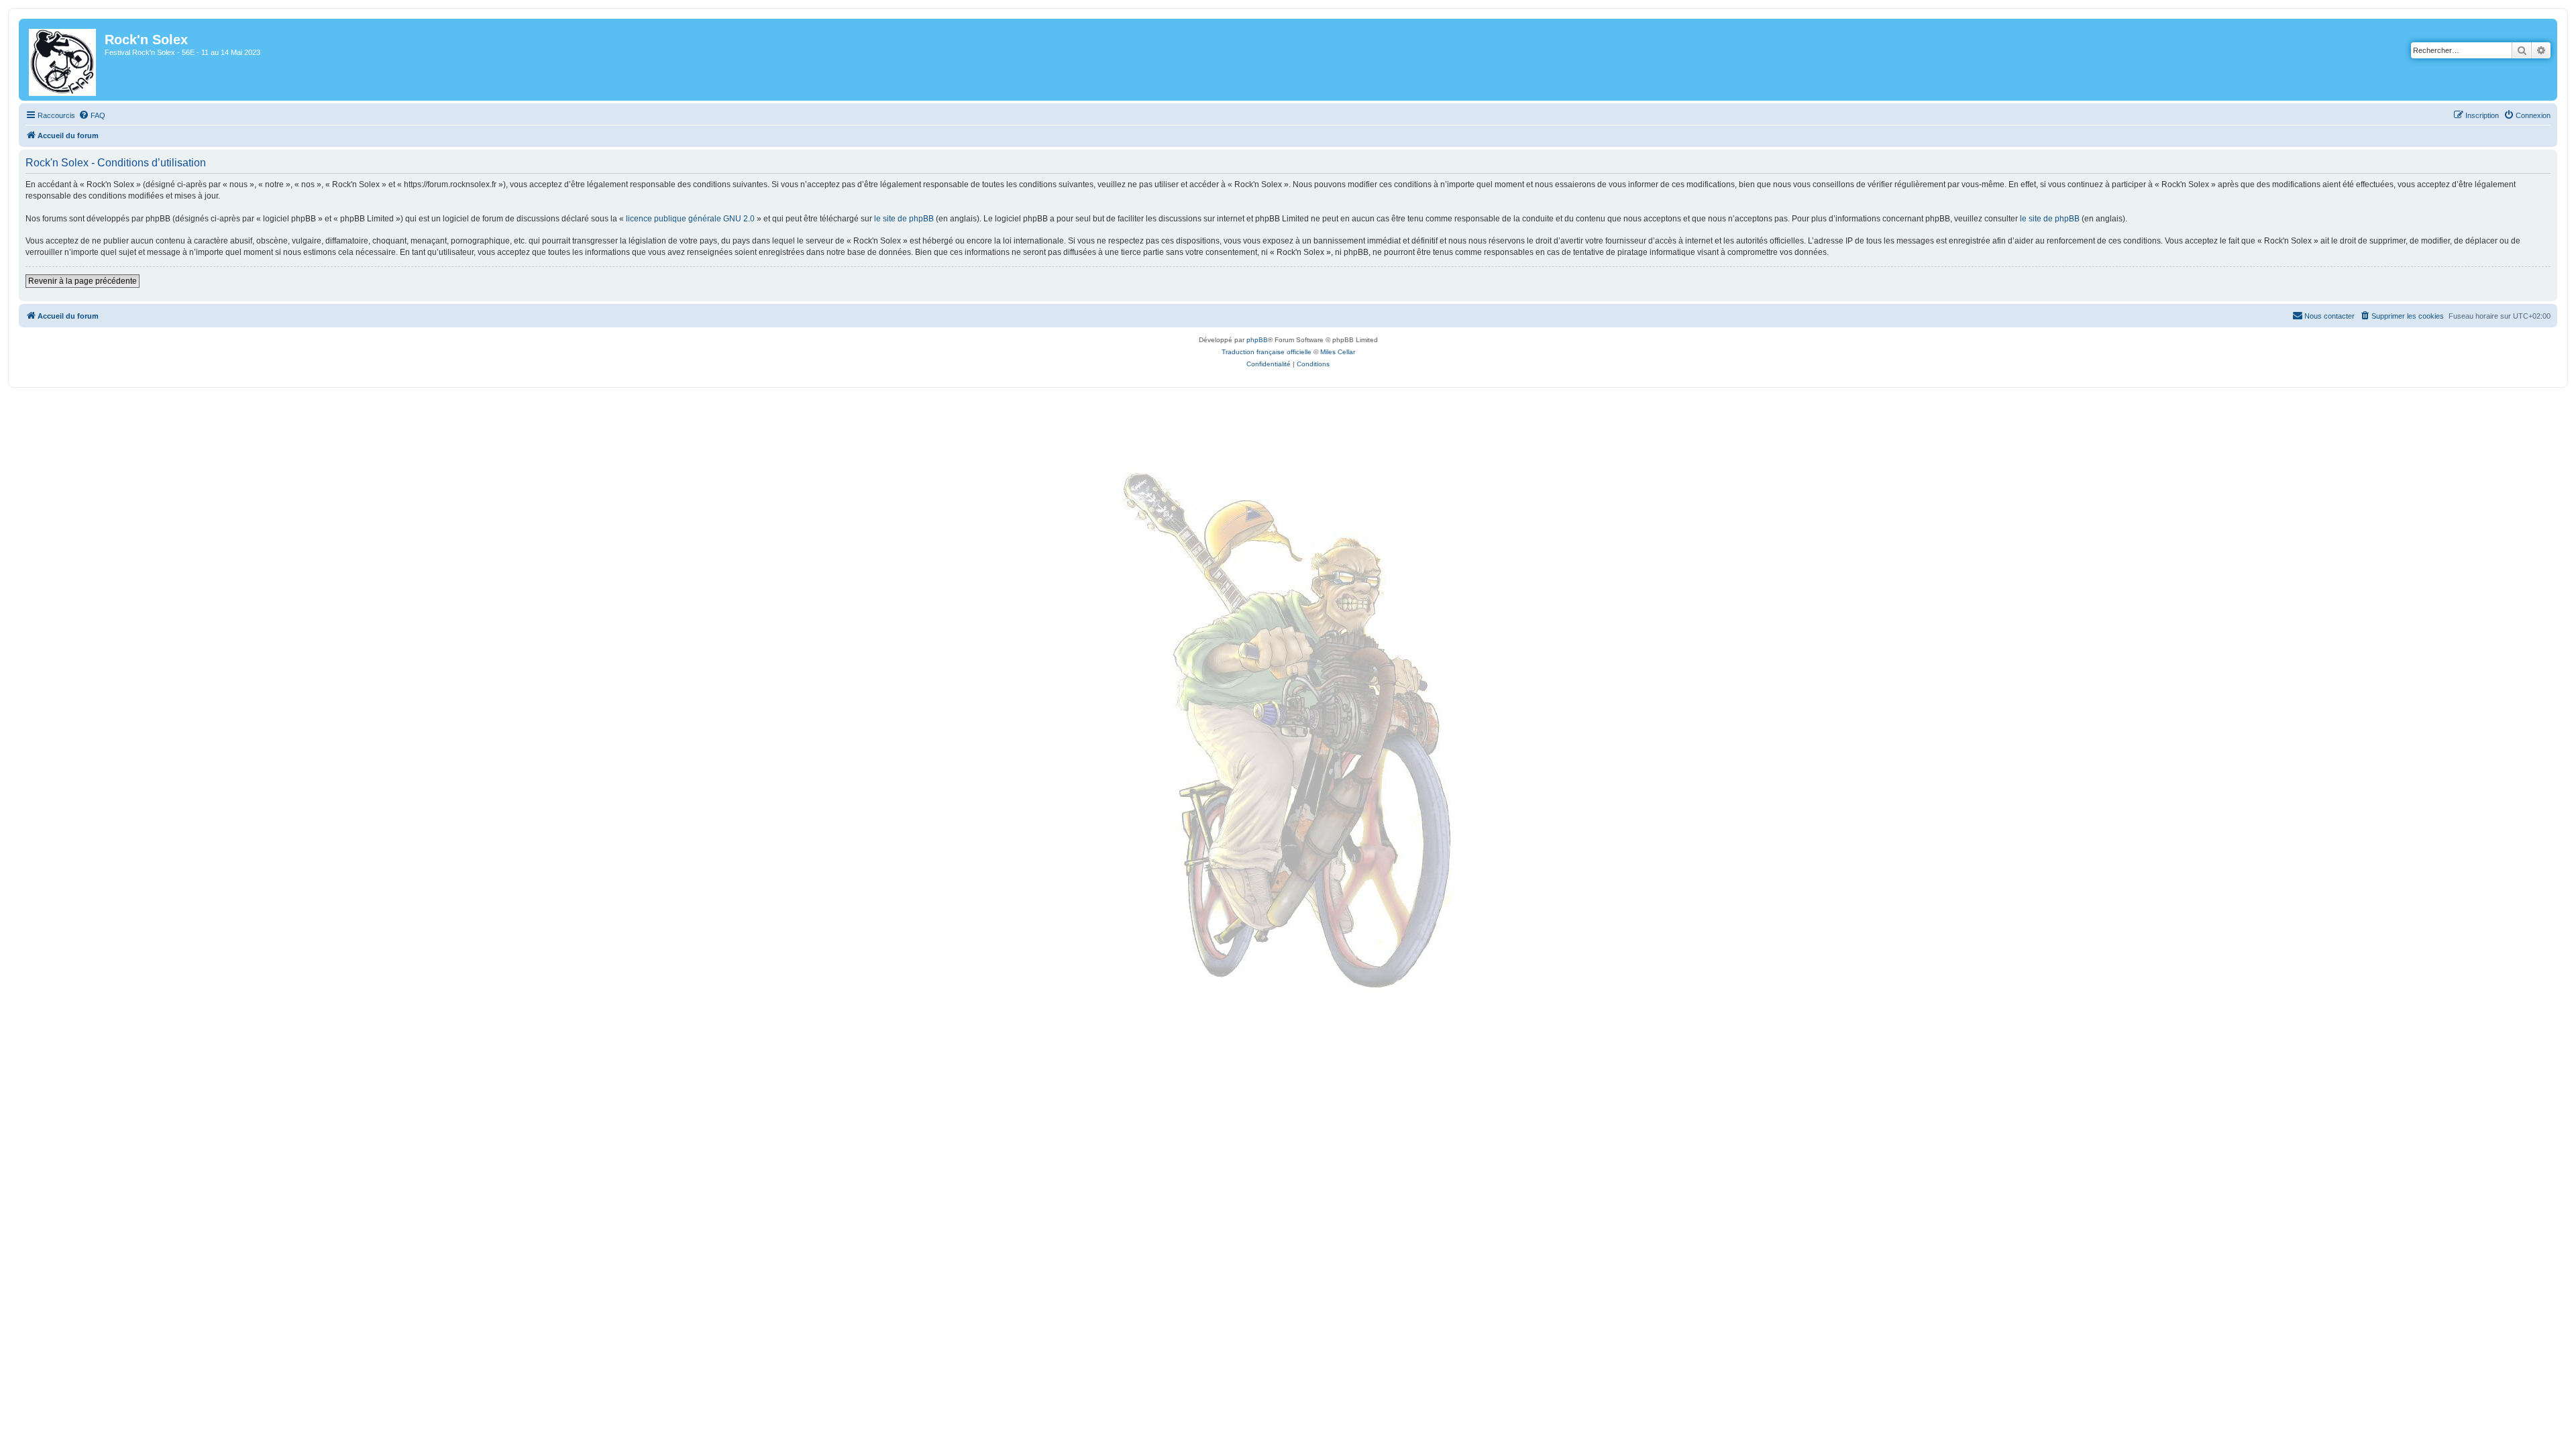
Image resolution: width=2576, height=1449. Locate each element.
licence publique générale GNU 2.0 (690, 219)
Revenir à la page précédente (83, 281)
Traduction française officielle (1267, 352)
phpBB (1257, 340)
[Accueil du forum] (63, 60)
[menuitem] (92, 115)
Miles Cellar (1338, 352)
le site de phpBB (904, 219)
